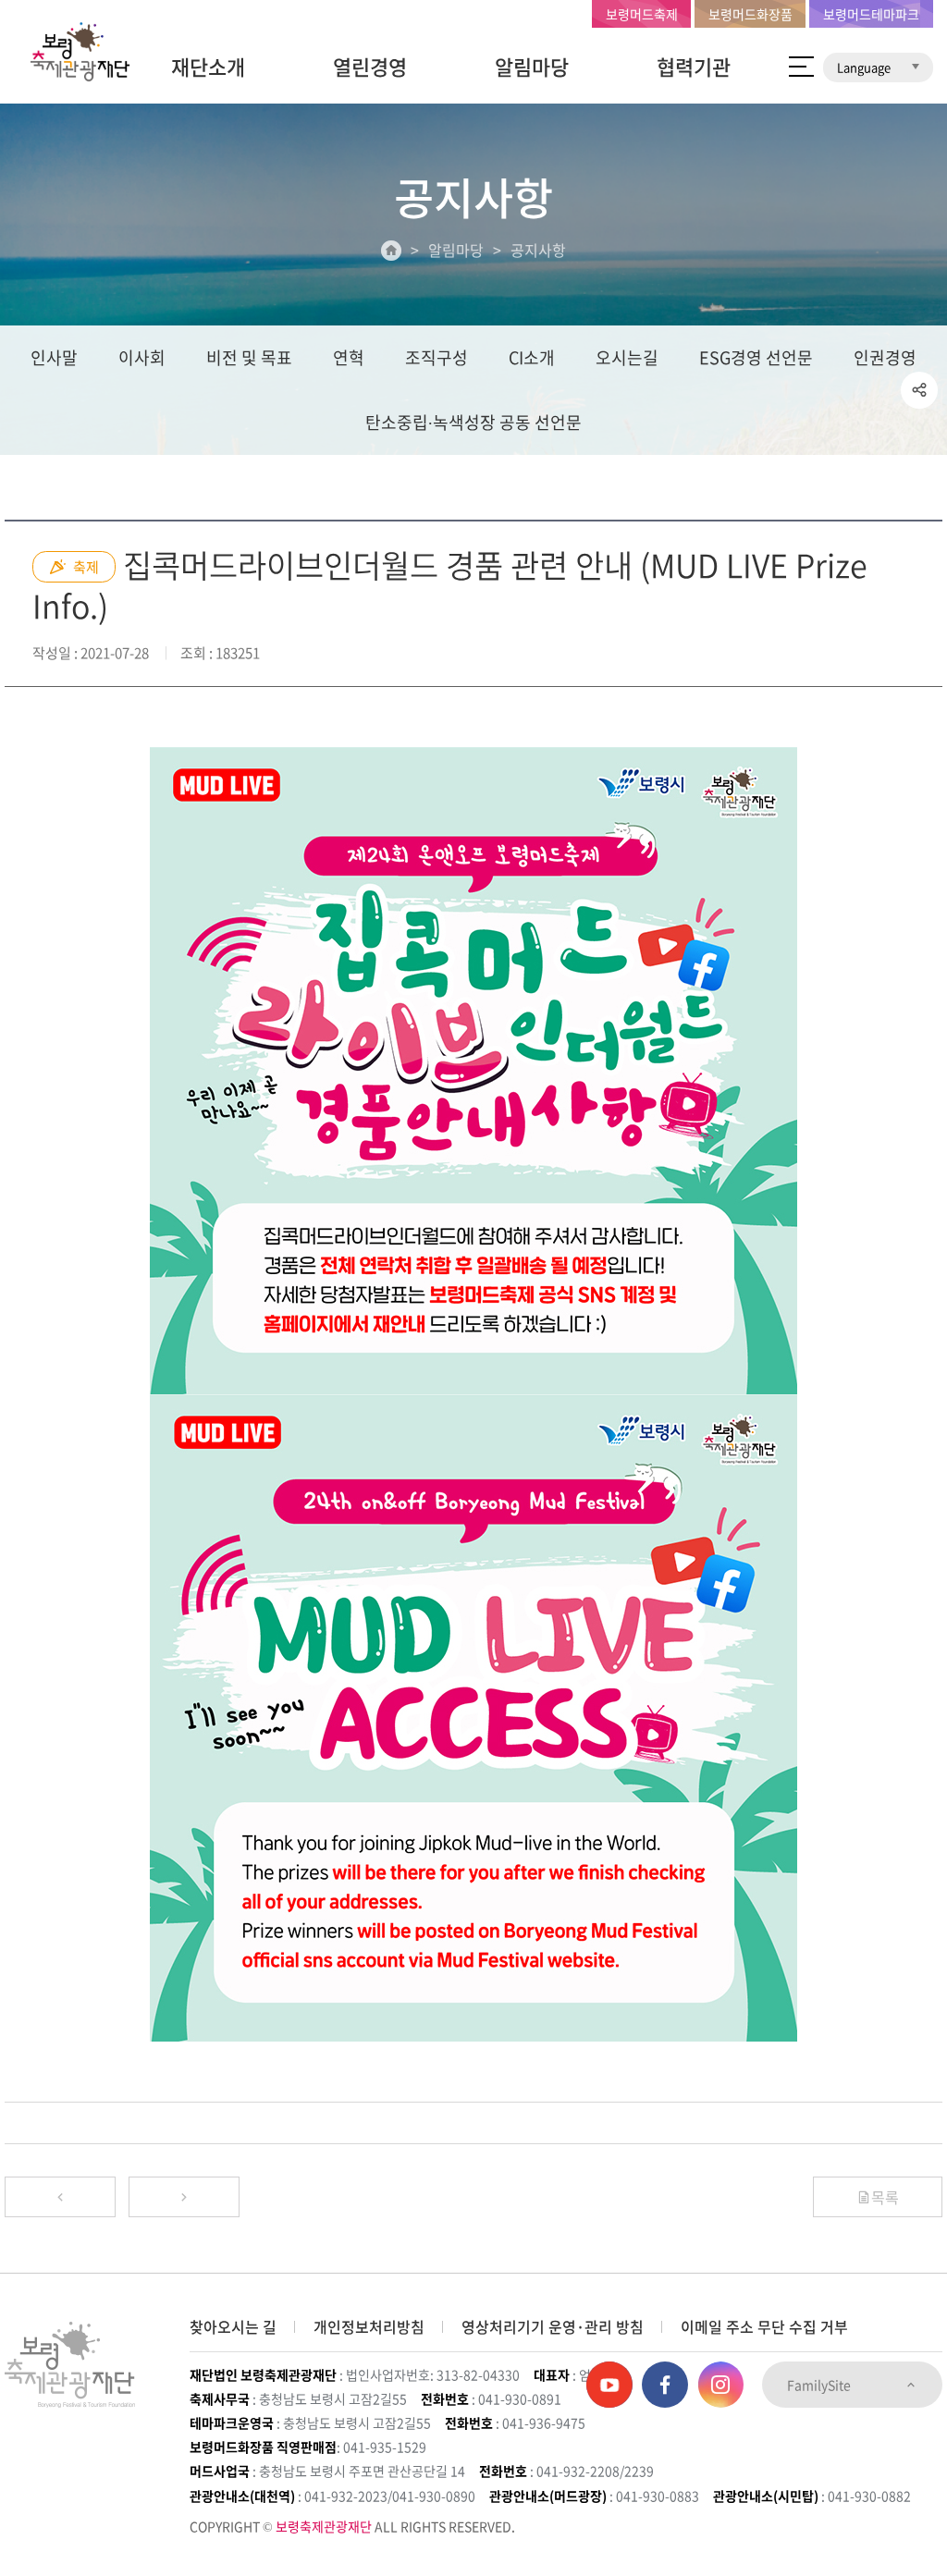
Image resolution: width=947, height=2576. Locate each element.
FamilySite (820, 2385)
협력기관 (694, 66)
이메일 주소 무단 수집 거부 (764, 2326)
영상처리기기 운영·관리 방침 (553, 2326)
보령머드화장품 (750, 14)
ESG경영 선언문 (756, 357)
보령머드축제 (642, 14)
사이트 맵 (801, 67)
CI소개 (532, 357)
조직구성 (437, 357)
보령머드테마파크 (871, 14)
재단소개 (208, 66)
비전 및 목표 (249, 357)
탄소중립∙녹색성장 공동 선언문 (473, 422)
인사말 (54, 357)
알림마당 (532, 66)
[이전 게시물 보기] (60, 2197)
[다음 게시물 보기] (184, 2197)
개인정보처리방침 (369, 2326)
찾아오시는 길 (233, 2326)
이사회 (142, 357)
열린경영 (370, 66)
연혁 (349, 357)
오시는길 (627, 357)
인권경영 (885, 357)
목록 (885, 2197)
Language (865, 67)
